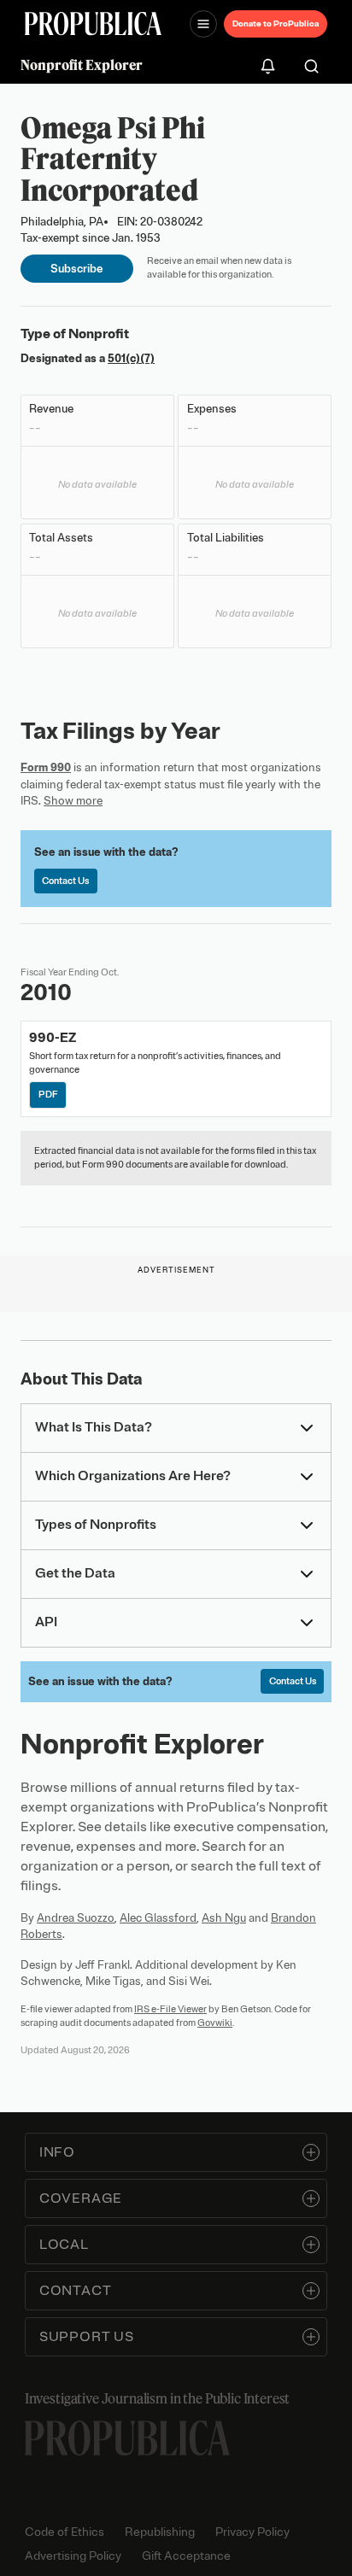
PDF (48, 1094)
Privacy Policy (252, 2532)
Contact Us (65, 881)
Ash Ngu (224, 1918)
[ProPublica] (93, 23)
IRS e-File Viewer (170, 2009)
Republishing (160, 2532)
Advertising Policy (73, 2556)
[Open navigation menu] (203, 24)
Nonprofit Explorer (82, 65)
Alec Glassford (158, 1918)
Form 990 (46, 767)
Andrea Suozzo (76, 1918)
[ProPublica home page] (127, 2438)
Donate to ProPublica (276, 23)
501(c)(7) (131, 358)
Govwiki (215, 2023)
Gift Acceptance (186, 2556)
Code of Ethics (65, 2532)
